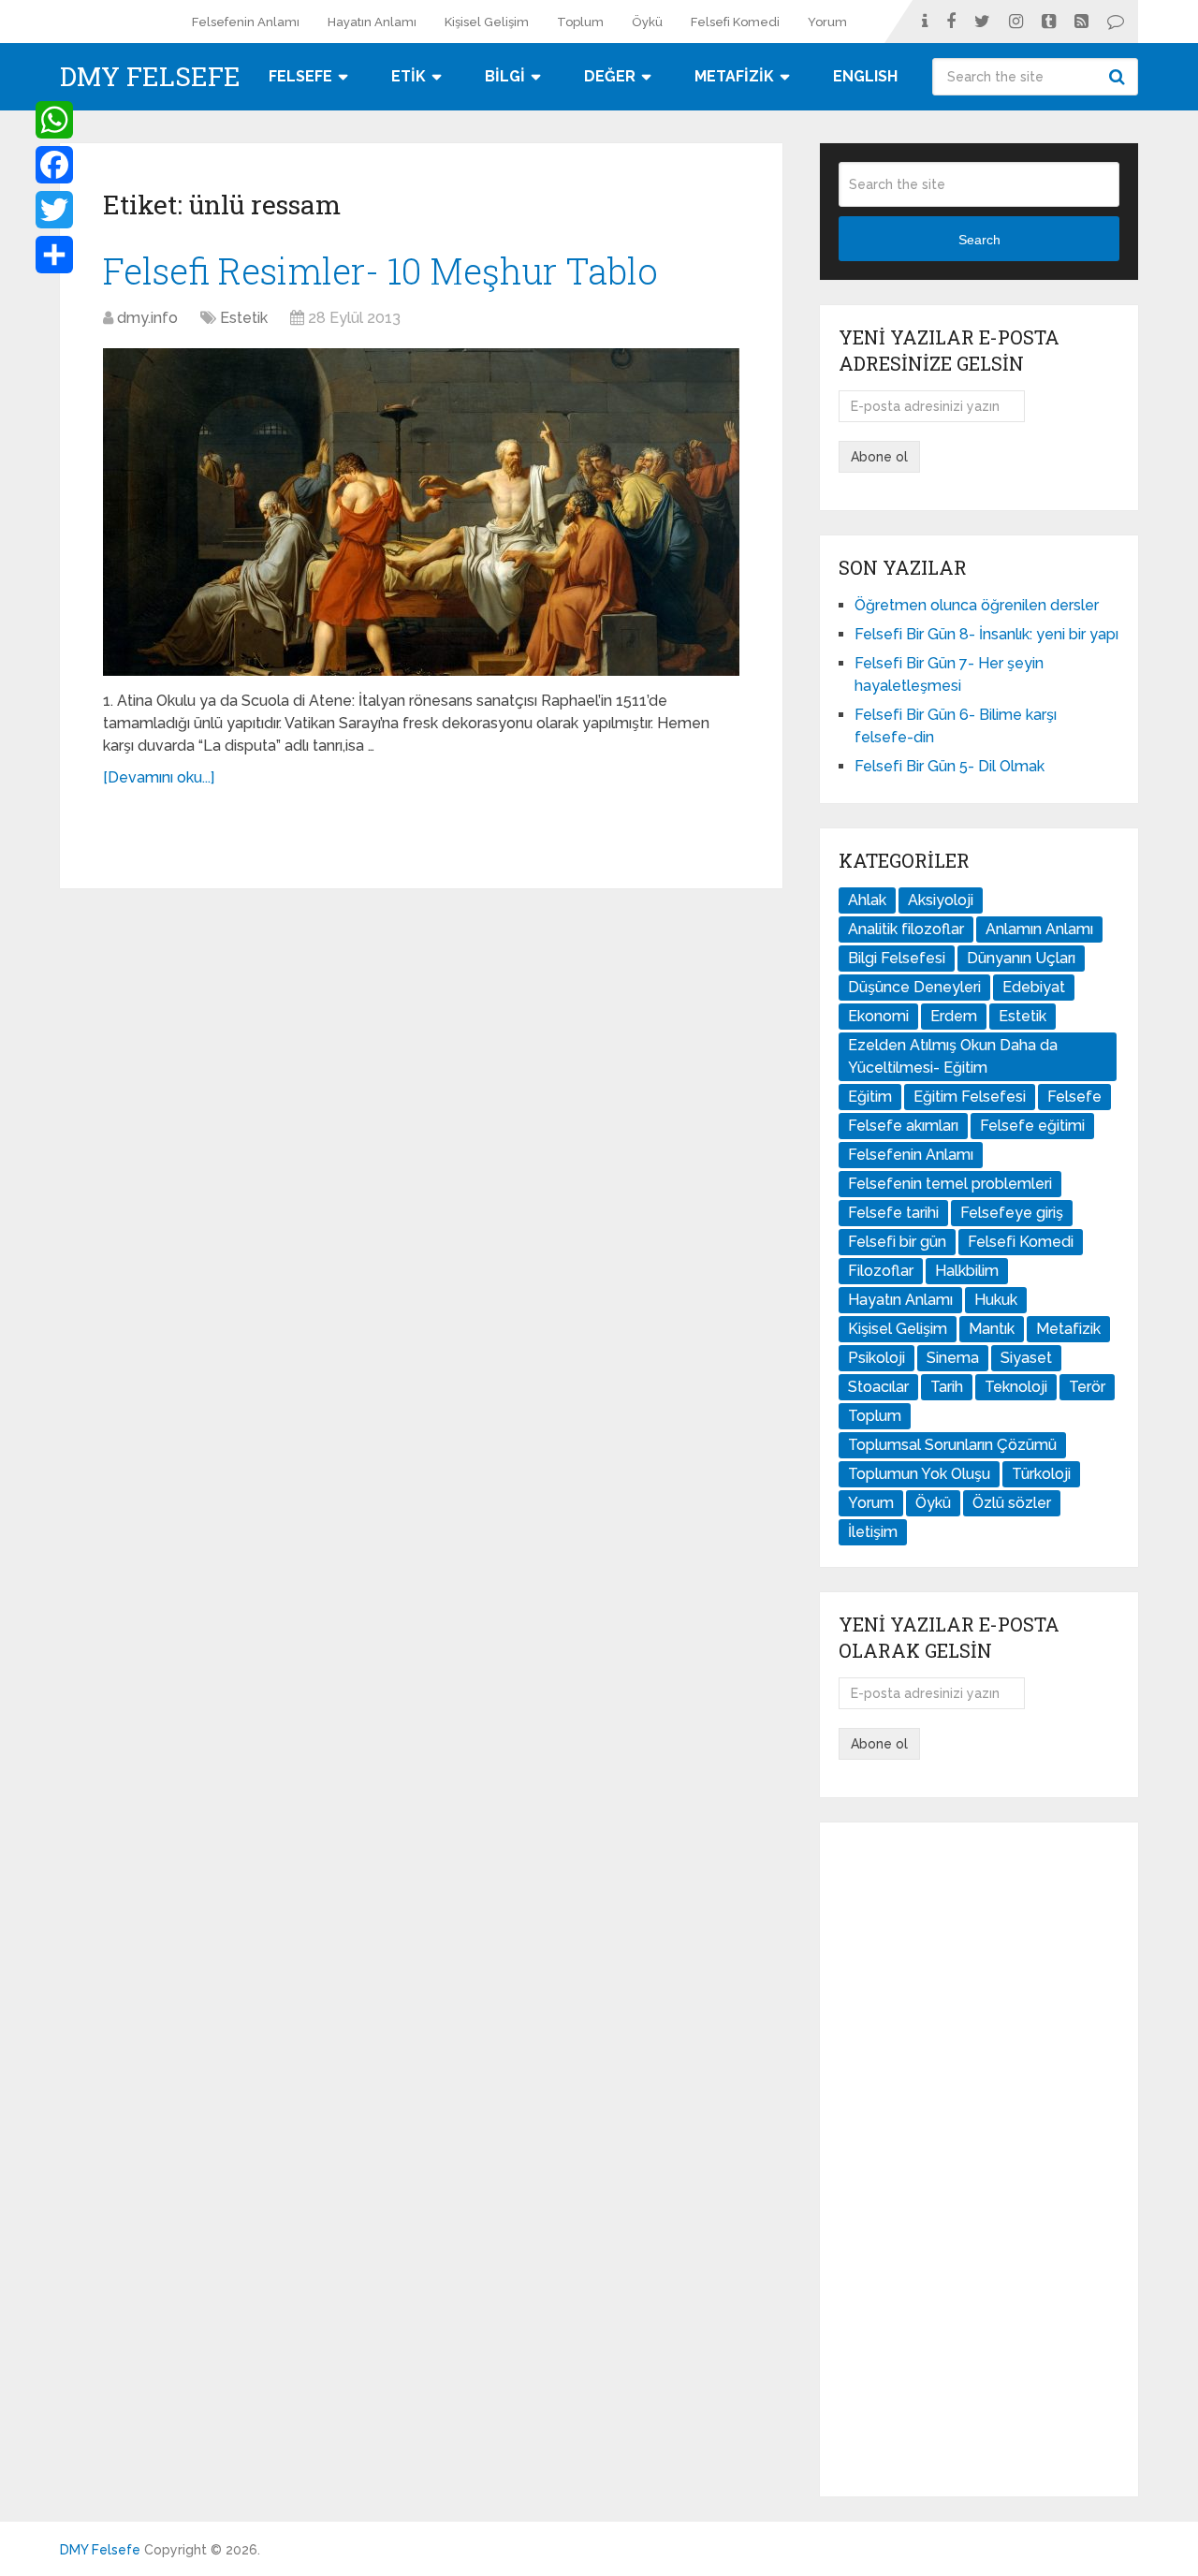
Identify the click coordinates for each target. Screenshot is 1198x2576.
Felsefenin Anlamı (246, 22)
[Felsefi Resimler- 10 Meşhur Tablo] (421, 512)
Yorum (827, 22)
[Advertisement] (979, 2159)
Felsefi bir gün (897, 1242)
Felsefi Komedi (735, 22)
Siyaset (1026, 1358)
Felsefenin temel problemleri (950, 1184)
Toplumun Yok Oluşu (919, 1474)
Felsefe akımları (903, 1126)
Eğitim (870, 1097)
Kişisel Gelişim (487, 22)
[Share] (54, 255)
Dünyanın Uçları (1021, 958)
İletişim (873, 1532)
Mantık (992, 1329)
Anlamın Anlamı (1039, 929)
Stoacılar (878, 1387)
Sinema (953, 1358)
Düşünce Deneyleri (914, 987)
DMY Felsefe (150, 77)
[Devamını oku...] (159, 777)
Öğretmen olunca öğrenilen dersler (977, 605)
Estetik (244, 318)
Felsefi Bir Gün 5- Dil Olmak (950, 766)
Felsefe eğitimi (1032, 1126)
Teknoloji (1016, 1387)
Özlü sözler (1012, 1503)
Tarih (947, 1387)
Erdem (954, 1016)
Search (1119, 77)
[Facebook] (54, 165)
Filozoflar (881, 1271)
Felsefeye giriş (1012, 1213)
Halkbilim (967, 1271)
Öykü (647, 22)
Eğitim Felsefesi (970, 1097)
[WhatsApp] (54, 120)
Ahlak (867, 900)
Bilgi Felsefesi (897, 958)
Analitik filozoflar (906, 929)
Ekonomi (878, 1016)
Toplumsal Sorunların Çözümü (952, 1445)
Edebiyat (1034, 987)
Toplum (580, 22)
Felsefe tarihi (893, 1213)
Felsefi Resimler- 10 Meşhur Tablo (380, 271)
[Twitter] (54, 210)
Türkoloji (1041, 1474)
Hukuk (996, 1300)
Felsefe (1074, 1097)
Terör (1087, 1387)
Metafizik (1068, 1329)
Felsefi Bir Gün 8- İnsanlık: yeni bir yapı (986, 634)
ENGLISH (865, 76)
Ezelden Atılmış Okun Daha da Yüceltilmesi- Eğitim (953, 1056)
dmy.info (147, 318)
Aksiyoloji (941, 900)
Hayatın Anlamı (372, 22)
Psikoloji (877, 1358)
